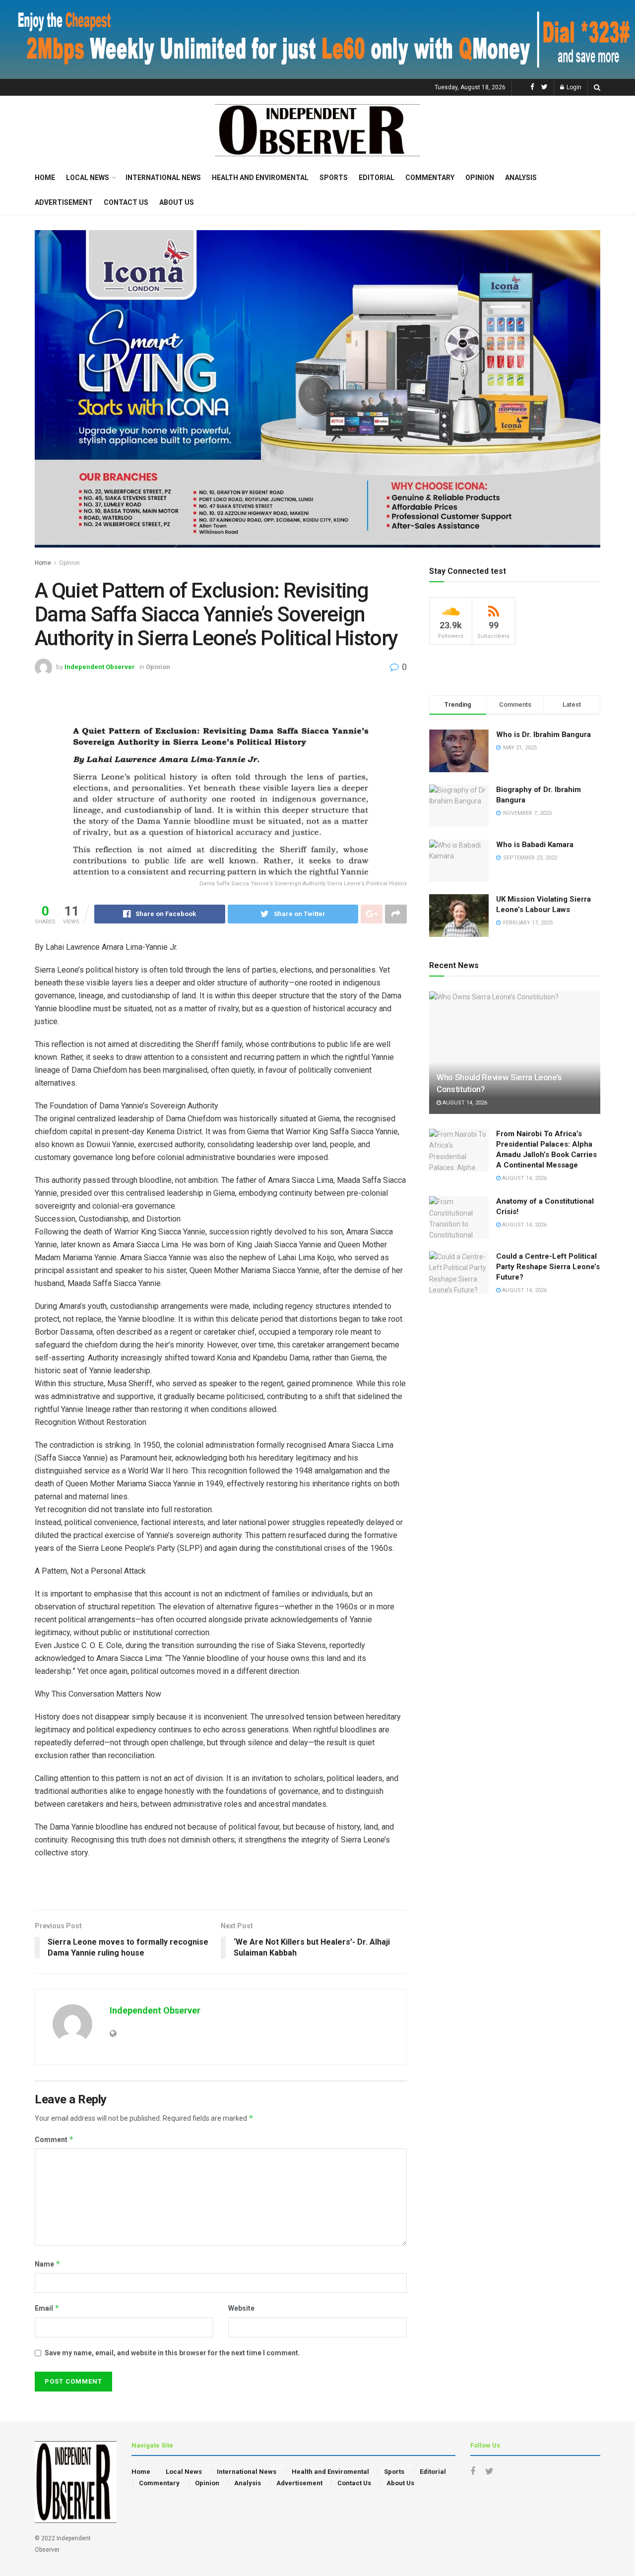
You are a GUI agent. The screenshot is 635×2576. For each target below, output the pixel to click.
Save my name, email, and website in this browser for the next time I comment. (172, 2353)
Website (241, 2308)
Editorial (377, 178)
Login (573, 87)
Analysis (521, 178)
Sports (334, 178)
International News (163, 178)
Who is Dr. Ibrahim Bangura (543, 735)
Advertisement (64, 202)
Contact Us (126, 202)
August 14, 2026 (464, 1103)
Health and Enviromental (260, 178)
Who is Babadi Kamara (535, 845)
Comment (54, 2139)
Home (45, 178)
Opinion (480, 178)
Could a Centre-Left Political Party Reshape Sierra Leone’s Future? (548, 1267)
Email (47, 2308)
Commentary (430, 178)
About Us (177, 202)
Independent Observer (100, 667)
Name (48, 2264)
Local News (88, 178)
